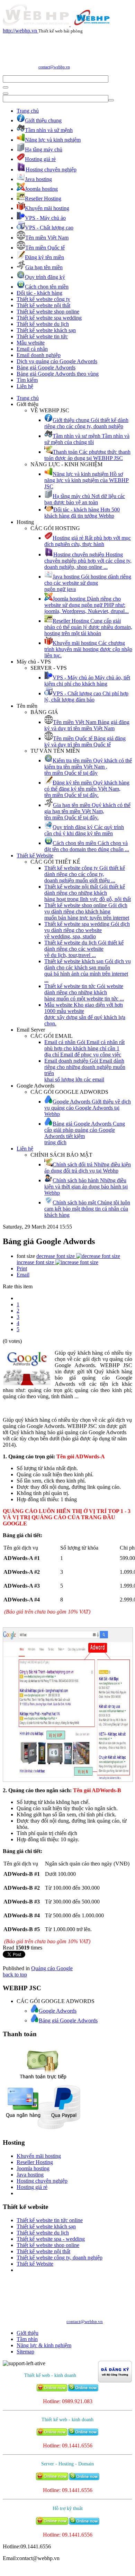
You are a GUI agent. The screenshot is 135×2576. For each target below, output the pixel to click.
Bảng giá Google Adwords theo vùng (58, 374)
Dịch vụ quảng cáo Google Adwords (57, 361)
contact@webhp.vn (54, 67)
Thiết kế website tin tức (42, 336)
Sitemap (25, 2352)
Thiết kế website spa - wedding (51, 2239)
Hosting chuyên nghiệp (42, 2181)
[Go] (6, 87)
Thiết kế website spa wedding (49, 318)
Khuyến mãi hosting (39, 2156)
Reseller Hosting (35, 2162)
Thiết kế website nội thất (43, 305)
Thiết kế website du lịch (43, 324)
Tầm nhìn (27, 2339)
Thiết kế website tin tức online (50, 2220)
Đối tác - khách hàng (39, 293)
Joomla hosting (33, 2168)
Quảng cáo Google (52, 1968)
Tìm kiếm (27, 380)
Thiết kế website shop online (48, 312)
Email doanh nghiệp (39, 355)
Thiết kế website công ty (43, 299)
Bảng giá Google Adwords (46, 368)
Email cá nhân (32, 349)
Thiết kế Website (35, 855)
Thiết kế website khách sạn (46, 330)
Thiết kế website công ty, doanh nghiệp (60, 2258)
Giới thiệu (28, 2333)
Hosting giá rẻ (32, 2187)
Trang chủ (28, 111)
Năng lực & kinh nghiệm (44, 2345)
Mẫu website (31, 343)
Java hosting (30, 2175)
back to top (15, 1975)
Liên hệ (25, 386)
